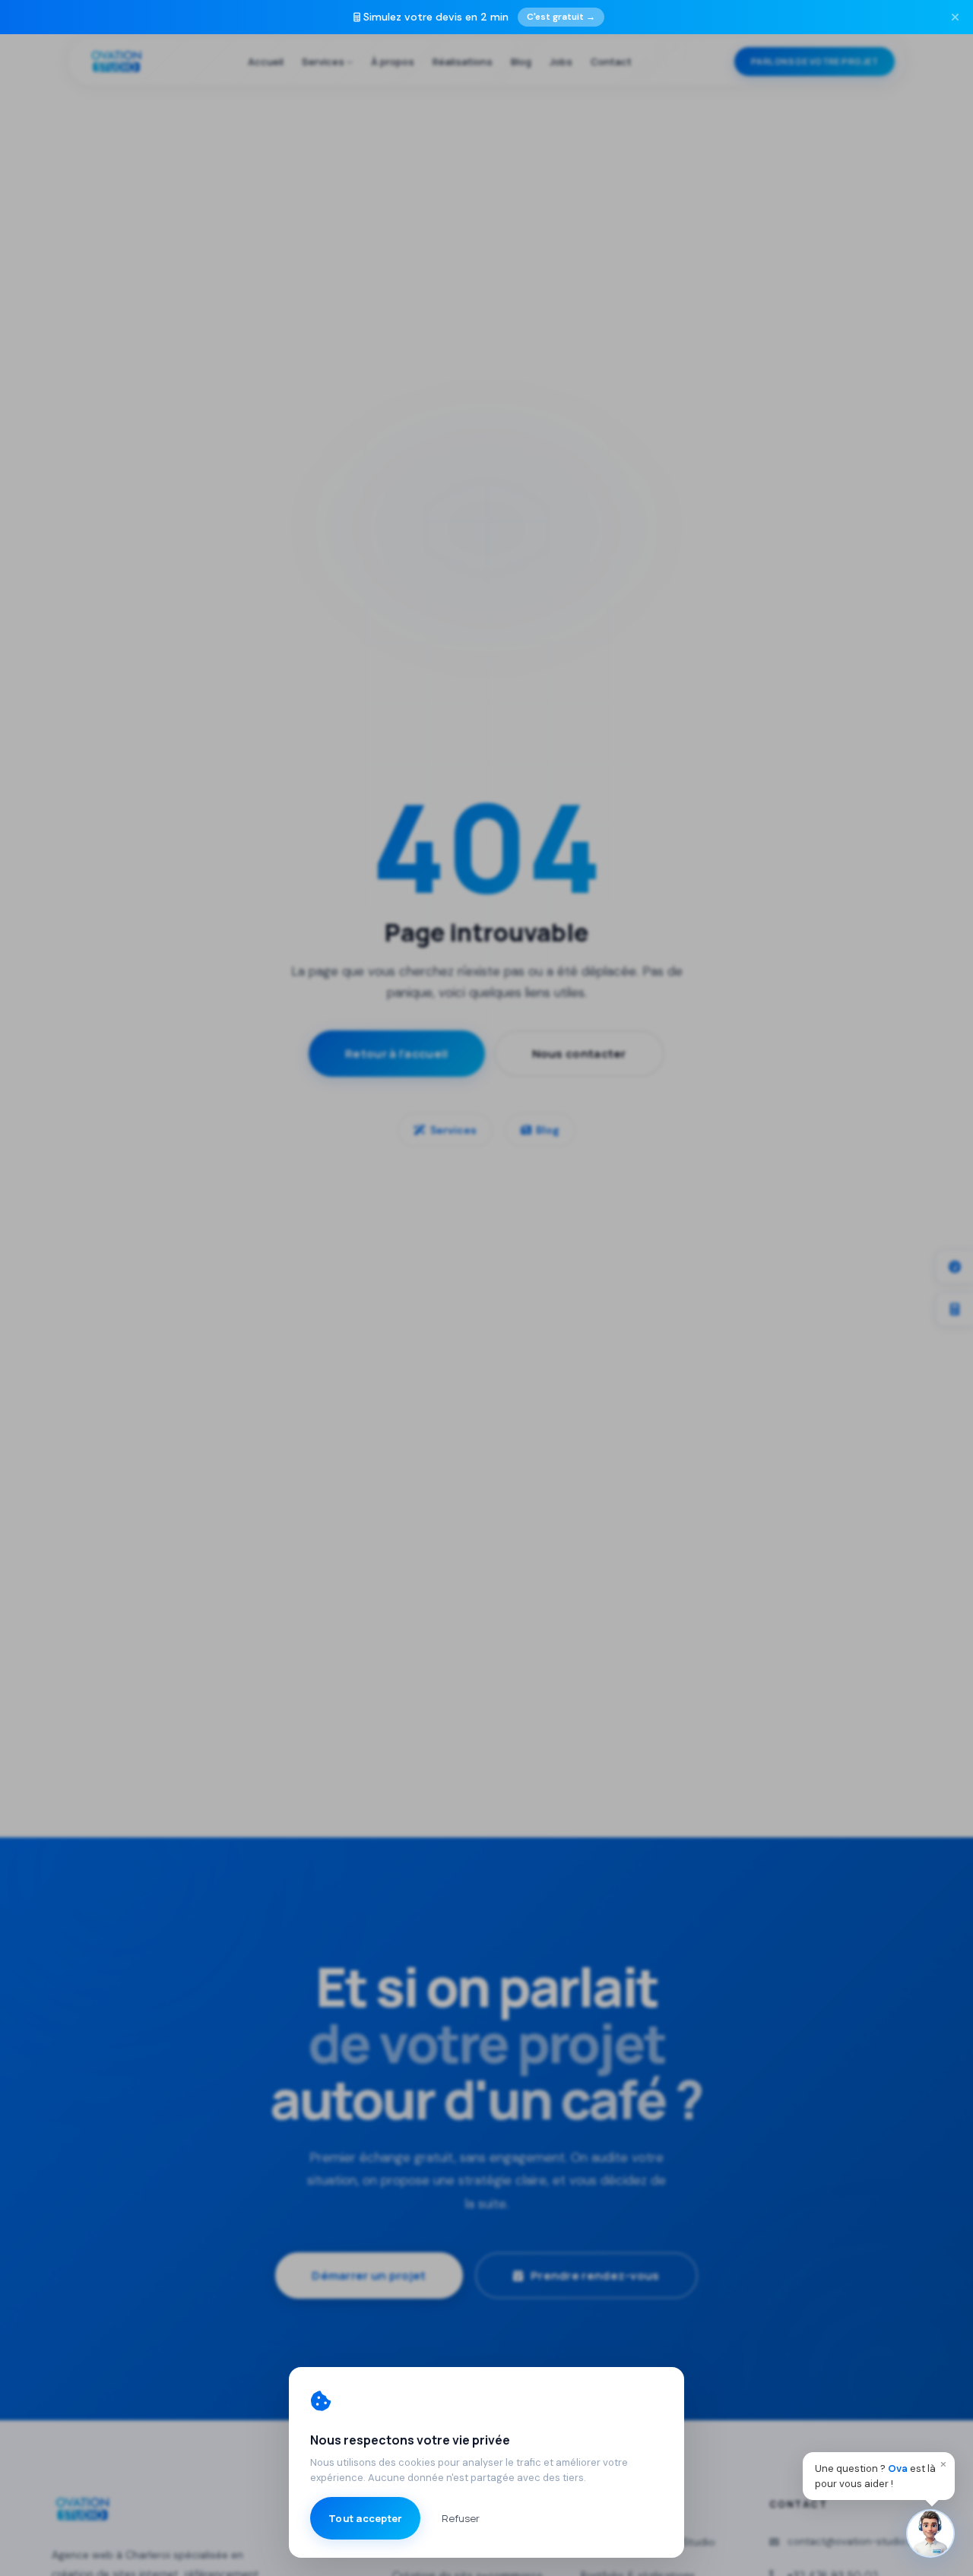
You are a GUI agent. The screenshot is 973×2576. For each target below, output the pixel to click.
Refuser (461, 2518)
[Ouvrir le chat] (930, 2533)
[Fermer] (955, 17)
